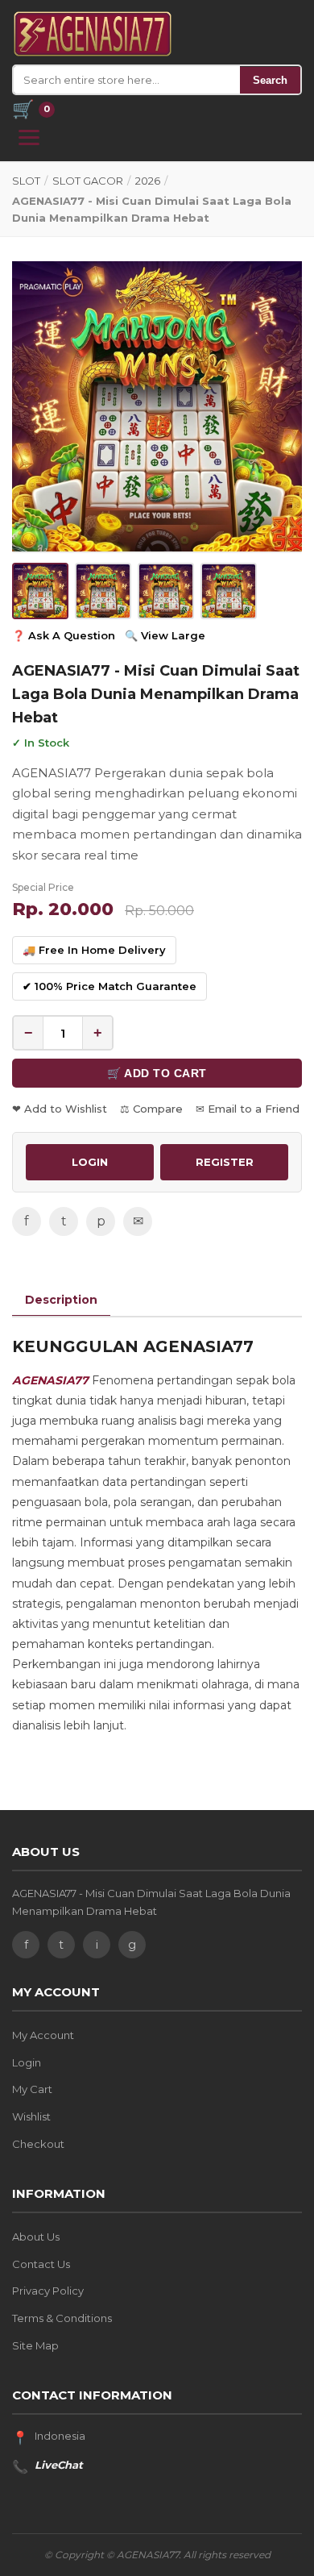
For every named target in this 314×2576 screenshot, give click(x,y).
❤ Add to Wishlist (60, 1109)
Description (61, 1300)
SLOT (26, 181)
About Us (36, 2237)
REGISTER (225, 1162)
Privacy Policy (48, 2291)
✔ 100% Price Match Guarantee (109, 986)
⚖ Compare (151, 1109)
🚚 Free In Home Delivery (94, 950)
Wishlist (31, 2116)
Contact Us (41, 2264)
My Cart (32, 2089)
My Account (43, 2035)
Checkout (38, 2144)
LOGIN (90, 1162)
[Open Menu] (29, 137)
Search (270, 80)
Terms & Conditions (62, 2318)
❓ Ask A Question (64, 635)
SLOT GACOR (88, 181)
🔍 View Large (165, 635)
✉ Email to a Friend (248, 1109)
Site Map (35, 2345)
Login (27, 2062)
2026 (148, 181)
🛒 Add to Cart (157, 1073)
